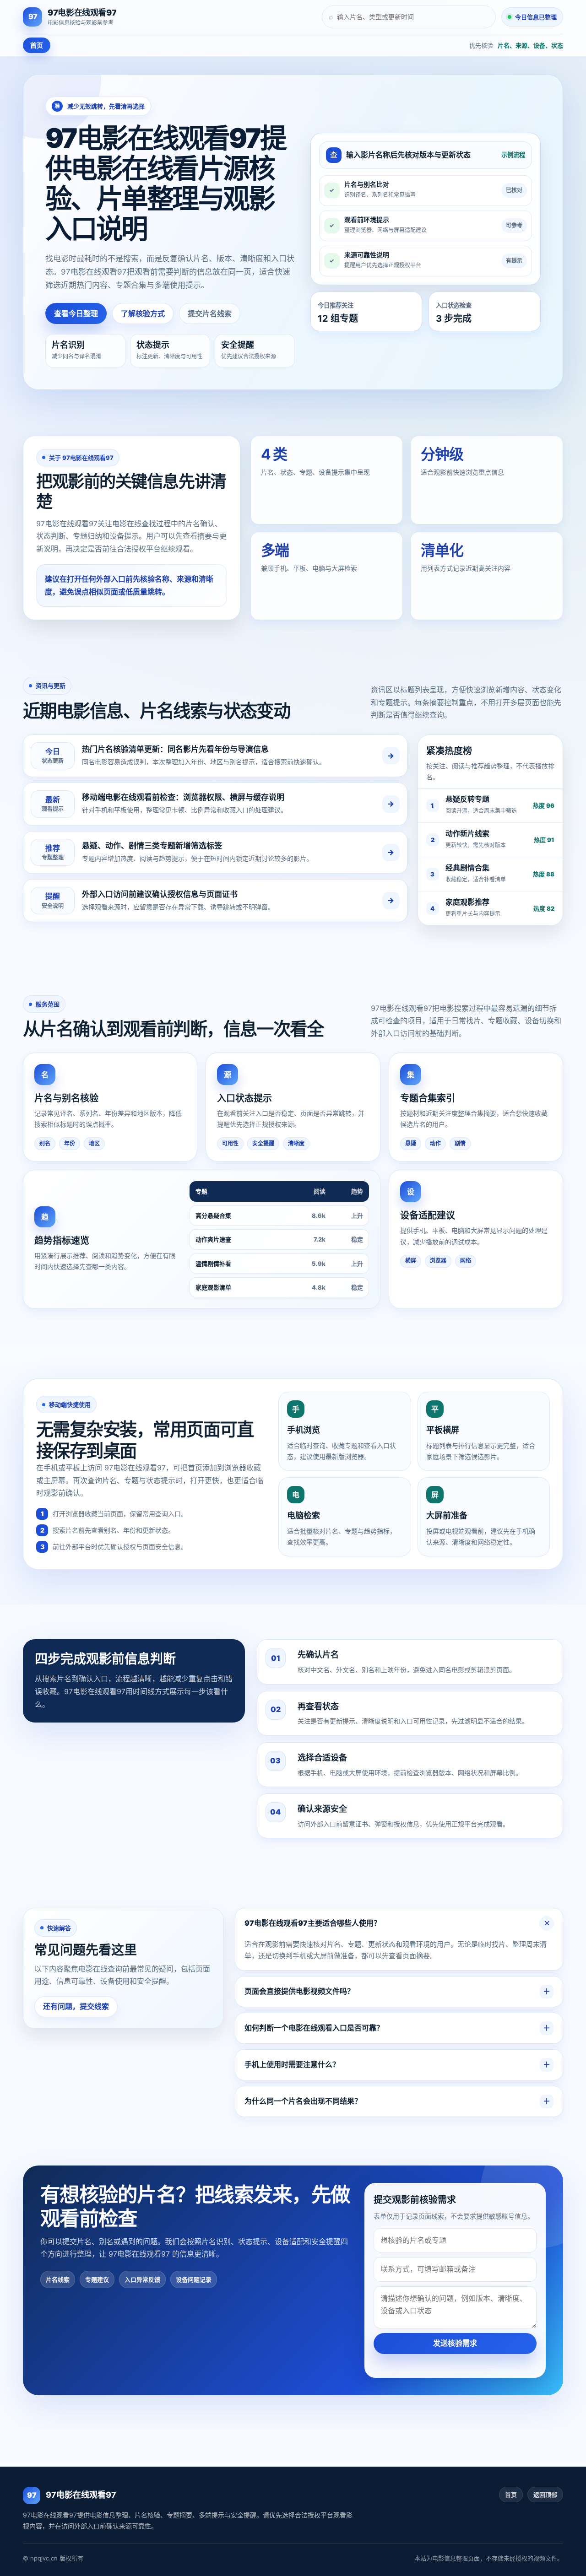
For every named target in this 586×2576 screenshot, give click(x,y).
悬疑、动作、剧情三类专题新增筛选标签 (152, 846)
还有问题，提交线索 (76, 2006)
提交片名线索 (210, 313)
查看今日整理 (76, 313)
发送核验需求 (455, 2343)
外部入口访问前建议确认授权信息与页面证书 (160, 894)
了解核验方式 (143, 313)
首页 (37, 45)
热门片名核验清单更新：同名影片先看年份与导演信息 (175, 749)
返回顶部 (545, 2495)
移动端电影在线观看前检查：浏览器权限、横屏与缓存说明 (183, 797)
